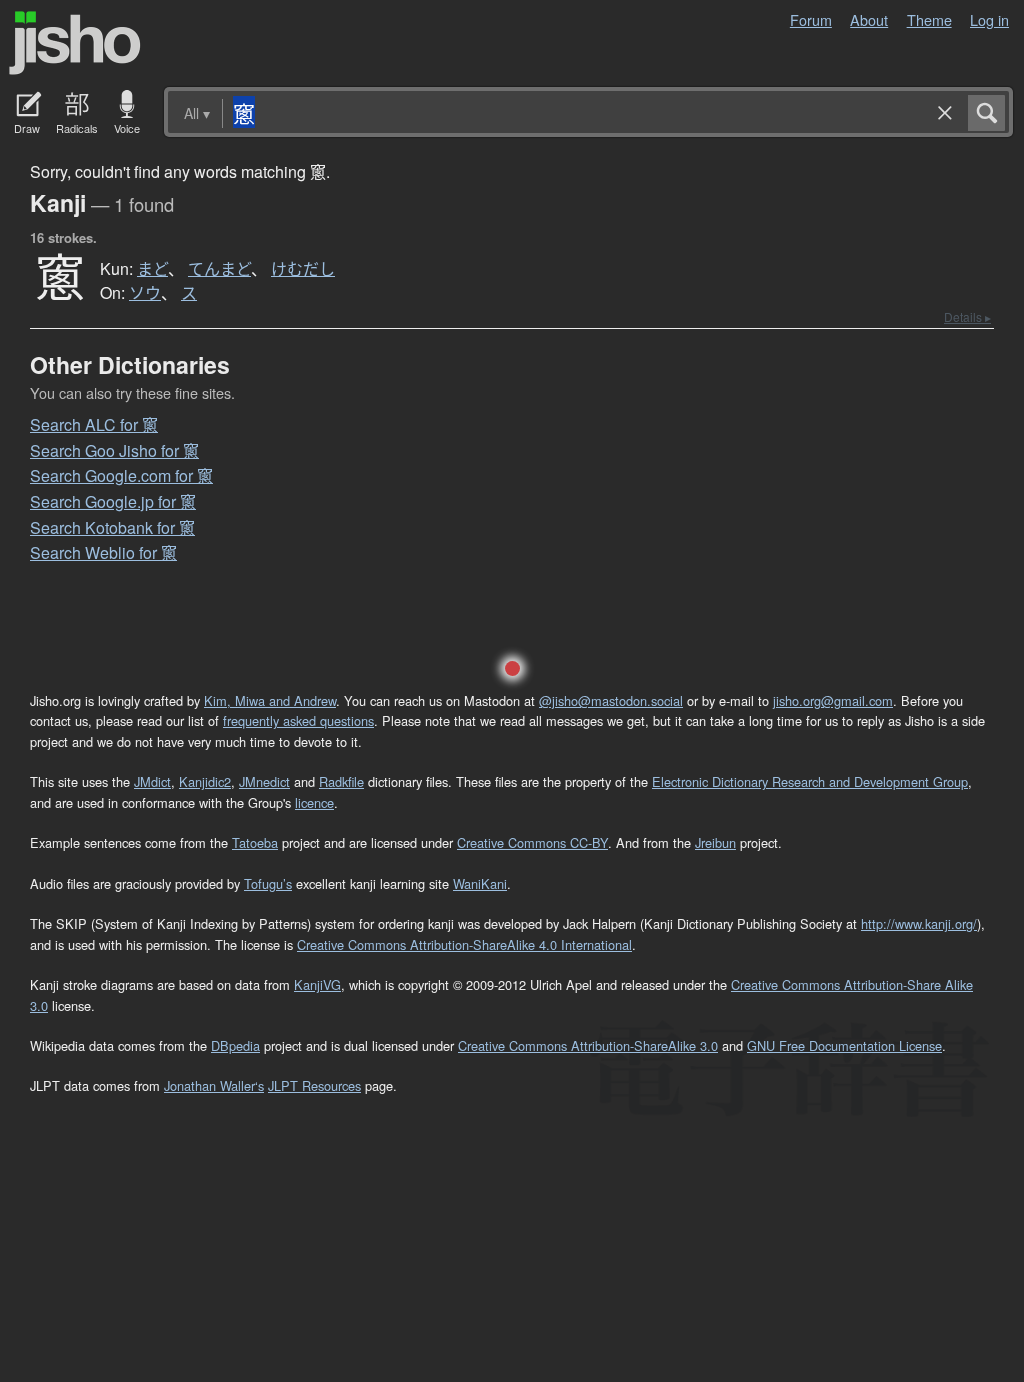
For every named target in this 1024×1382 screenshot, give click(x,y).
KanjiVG (317, 984)
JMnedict (264, 781)
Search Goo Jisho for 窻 (114, 450)
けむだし (303, 269)
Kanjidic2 (205, 781)
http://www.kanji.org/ (919, 923)
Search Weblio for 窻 (103, 552)
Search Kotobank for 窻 (112, 527)
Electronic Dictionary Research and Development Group (810, 781)
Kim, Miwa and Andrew (270, 700)
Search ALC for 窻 (94, 424)
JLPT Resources (314, 1085)
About (869, 19)
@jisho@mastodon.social (611, 700)
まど (152, 269)
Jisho (75, 43)
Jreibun (715, 842)
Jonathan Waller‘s (214, 1085)
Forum (811, 19)
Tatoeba (255, 842)
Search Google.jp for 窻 (113, 501)
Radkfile (341, 781)
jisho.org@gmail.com (833, 700)
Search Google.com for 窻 (121, 475)
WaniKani (480, 883)
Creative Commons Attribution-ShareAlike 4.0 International (464, 944)
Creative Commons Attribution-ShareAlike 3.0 (588, 1045)
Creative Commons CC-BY (532, 842)
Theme (929, 19)
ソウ (145, 293)
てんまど (219, 269)
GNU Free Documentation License (844, 1045)
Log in (989, 19)
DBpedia (235, 1045)
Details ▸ (967, 316)
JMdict (152, 781)
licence (314, 802)
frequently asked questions (298, 720)
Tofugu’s (268, 883)
